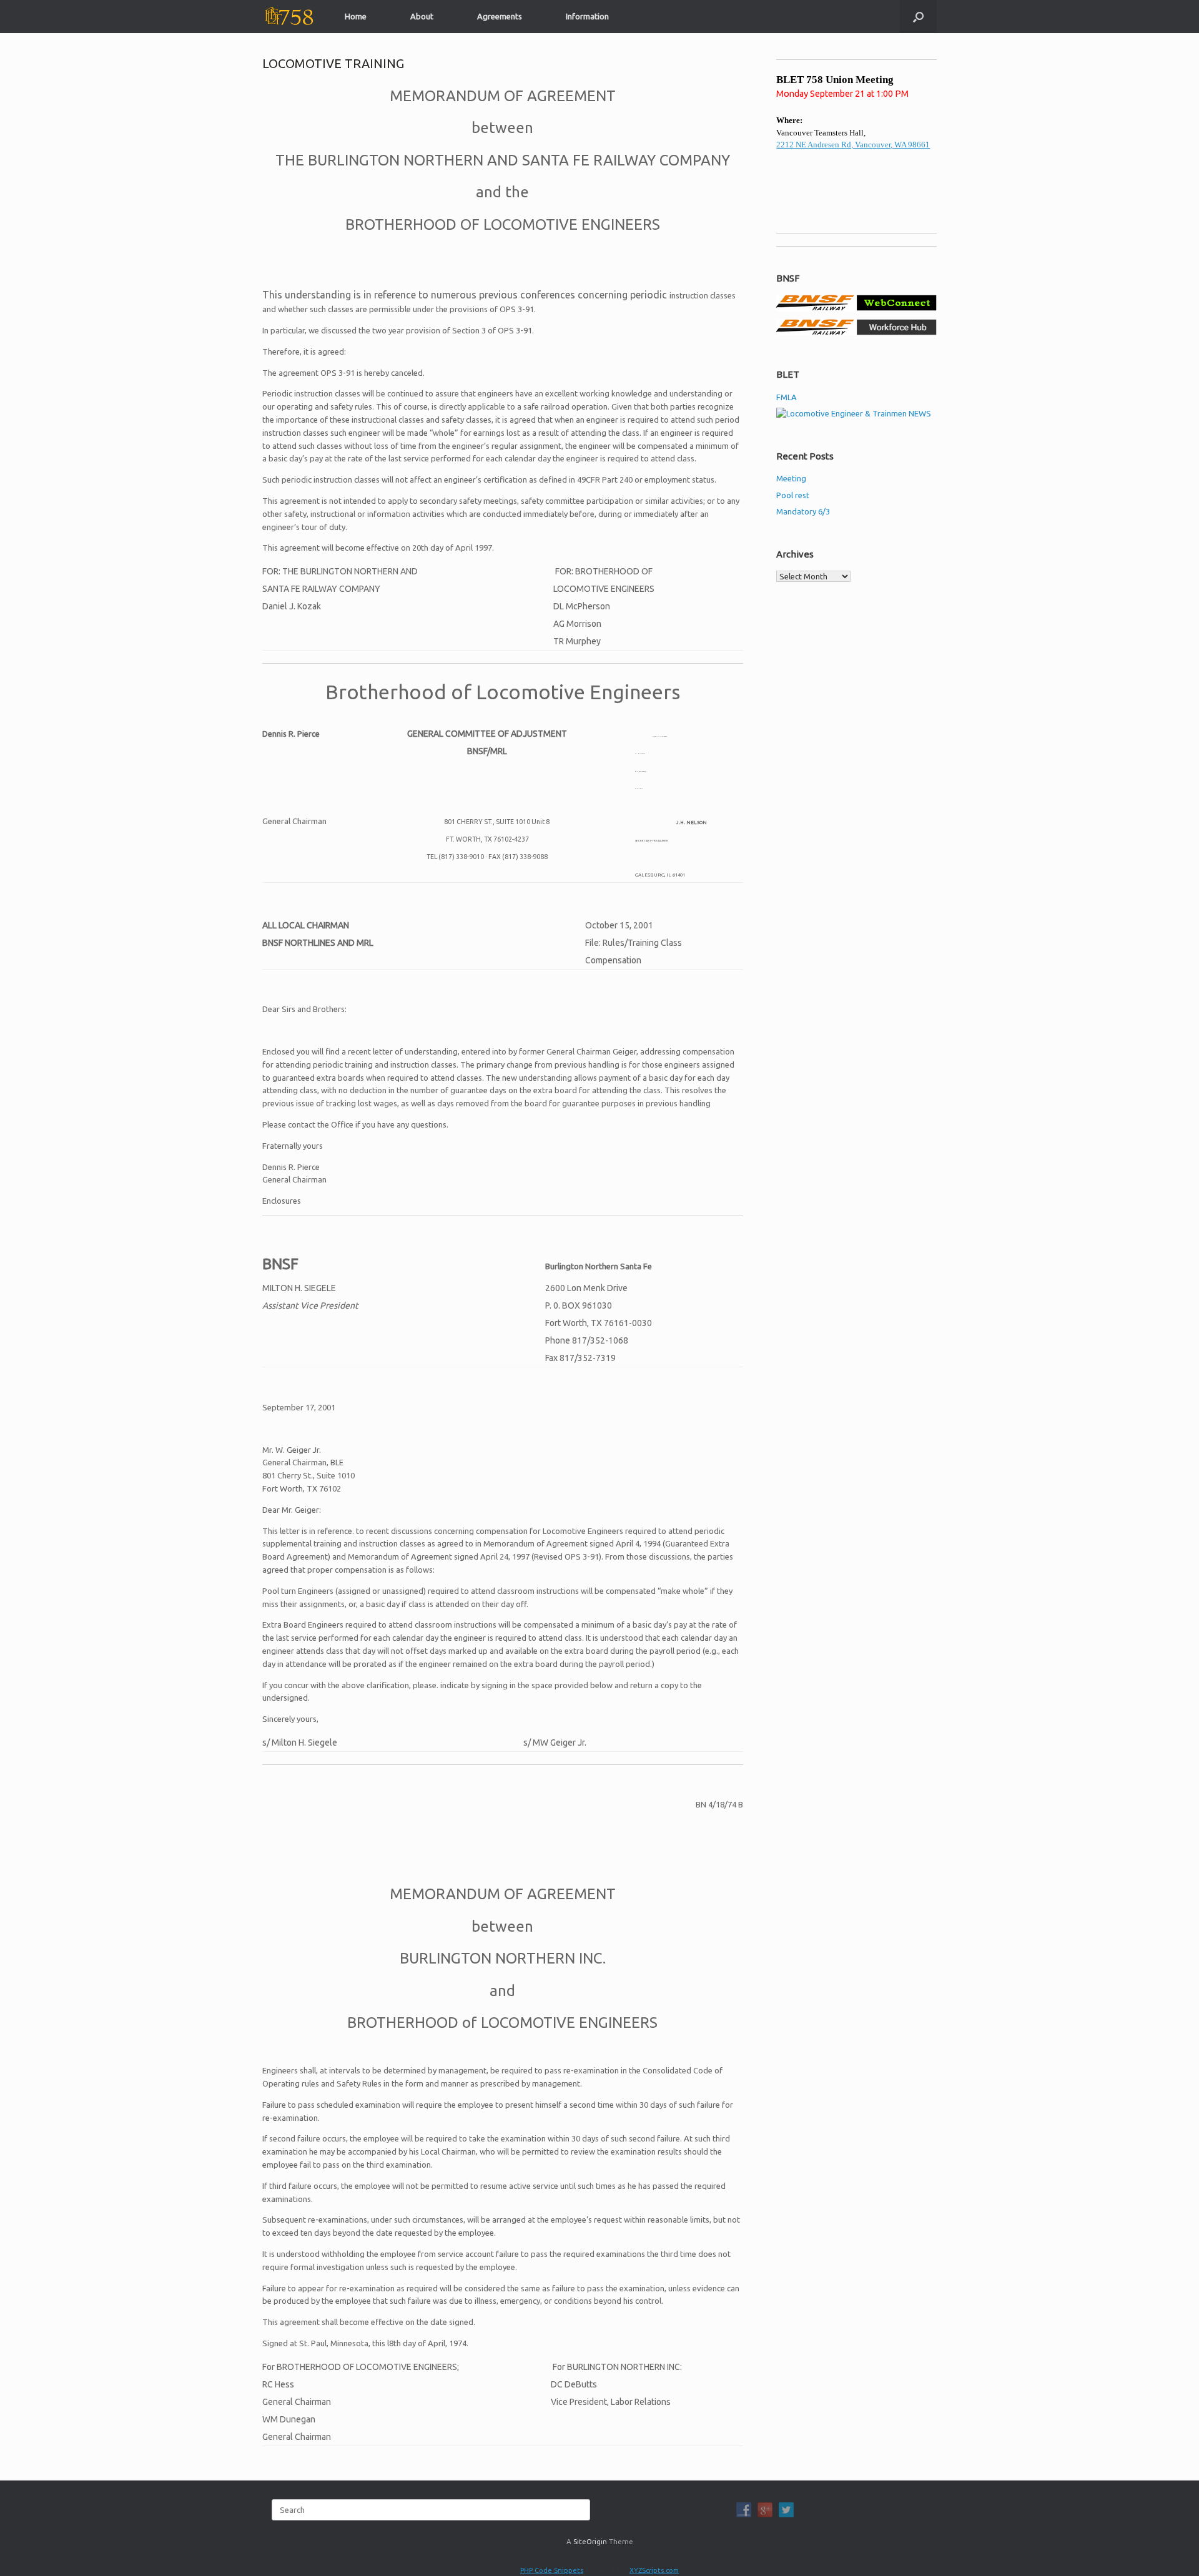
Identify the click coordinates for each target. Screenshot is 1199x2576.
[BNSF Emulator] (856, 308)
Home (356, 16)
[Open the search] (918, 17)
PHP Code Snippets (552, 2570)
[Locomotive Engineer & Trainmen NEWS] (854, 413)
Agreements (500, 16)
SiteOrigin (590, 2541)
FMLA (787, 397)
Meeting (791, 478)
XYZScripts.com (654, 2570)
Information (587, 16)
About (422, 16)
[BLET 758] (288, 17)
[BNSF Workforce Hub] (856, 332)
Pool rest (793, 495)
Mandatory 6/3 (803, 511)
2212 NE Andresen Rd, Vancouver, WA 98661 (853, 145)
